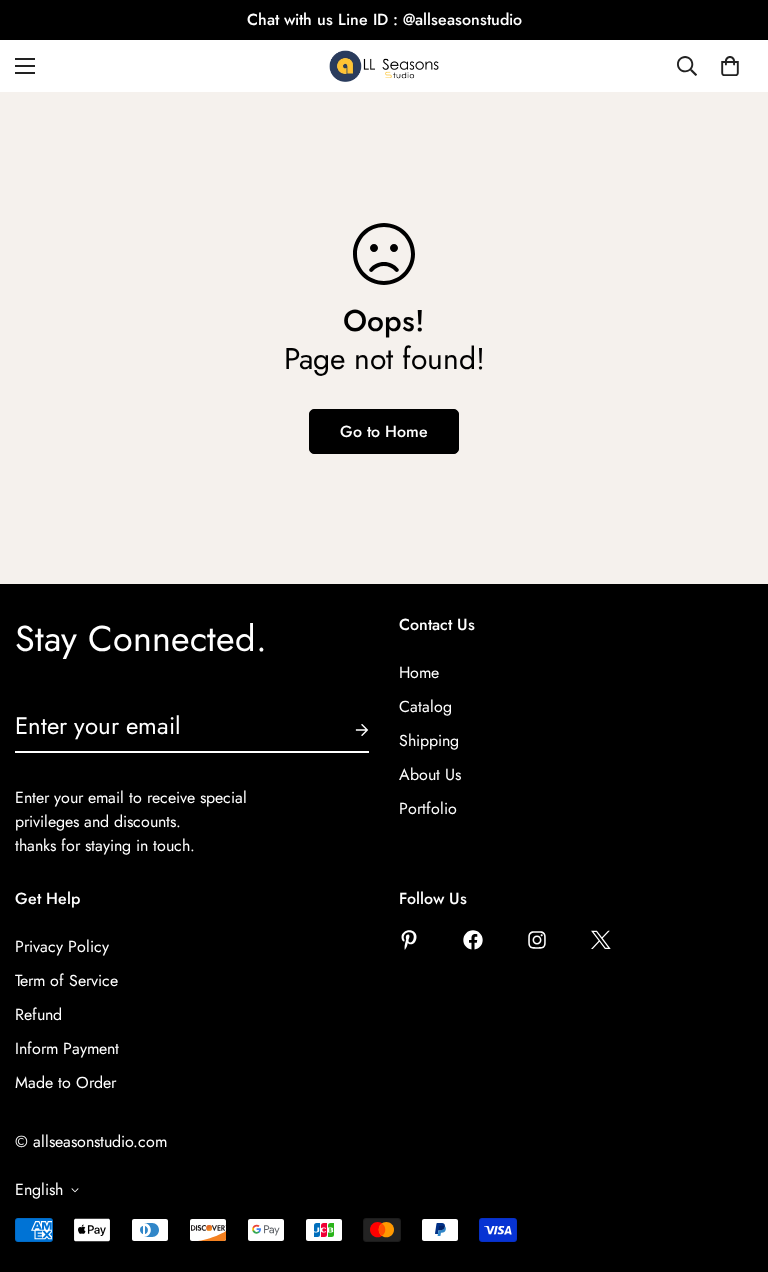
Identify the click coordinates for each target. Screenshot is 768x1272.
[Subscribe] (346, 730)
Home (419, 672)
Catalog (425, 706)
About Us (430, 774)
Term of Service (66, 980)
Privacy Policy (62, 946)
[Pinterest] (409, 940)
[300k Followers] (473, 940)
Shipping (429, 740)
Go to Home (384, 431)
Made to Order (65, 1082)
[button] (730, 66)
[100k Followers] (537, 940)
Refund (38, 1014)
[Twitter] (601, 940)
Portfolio (428, 808)
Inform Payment (67, 1048)
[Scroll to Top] (729, 1163)
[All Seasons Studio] (384, 66)
